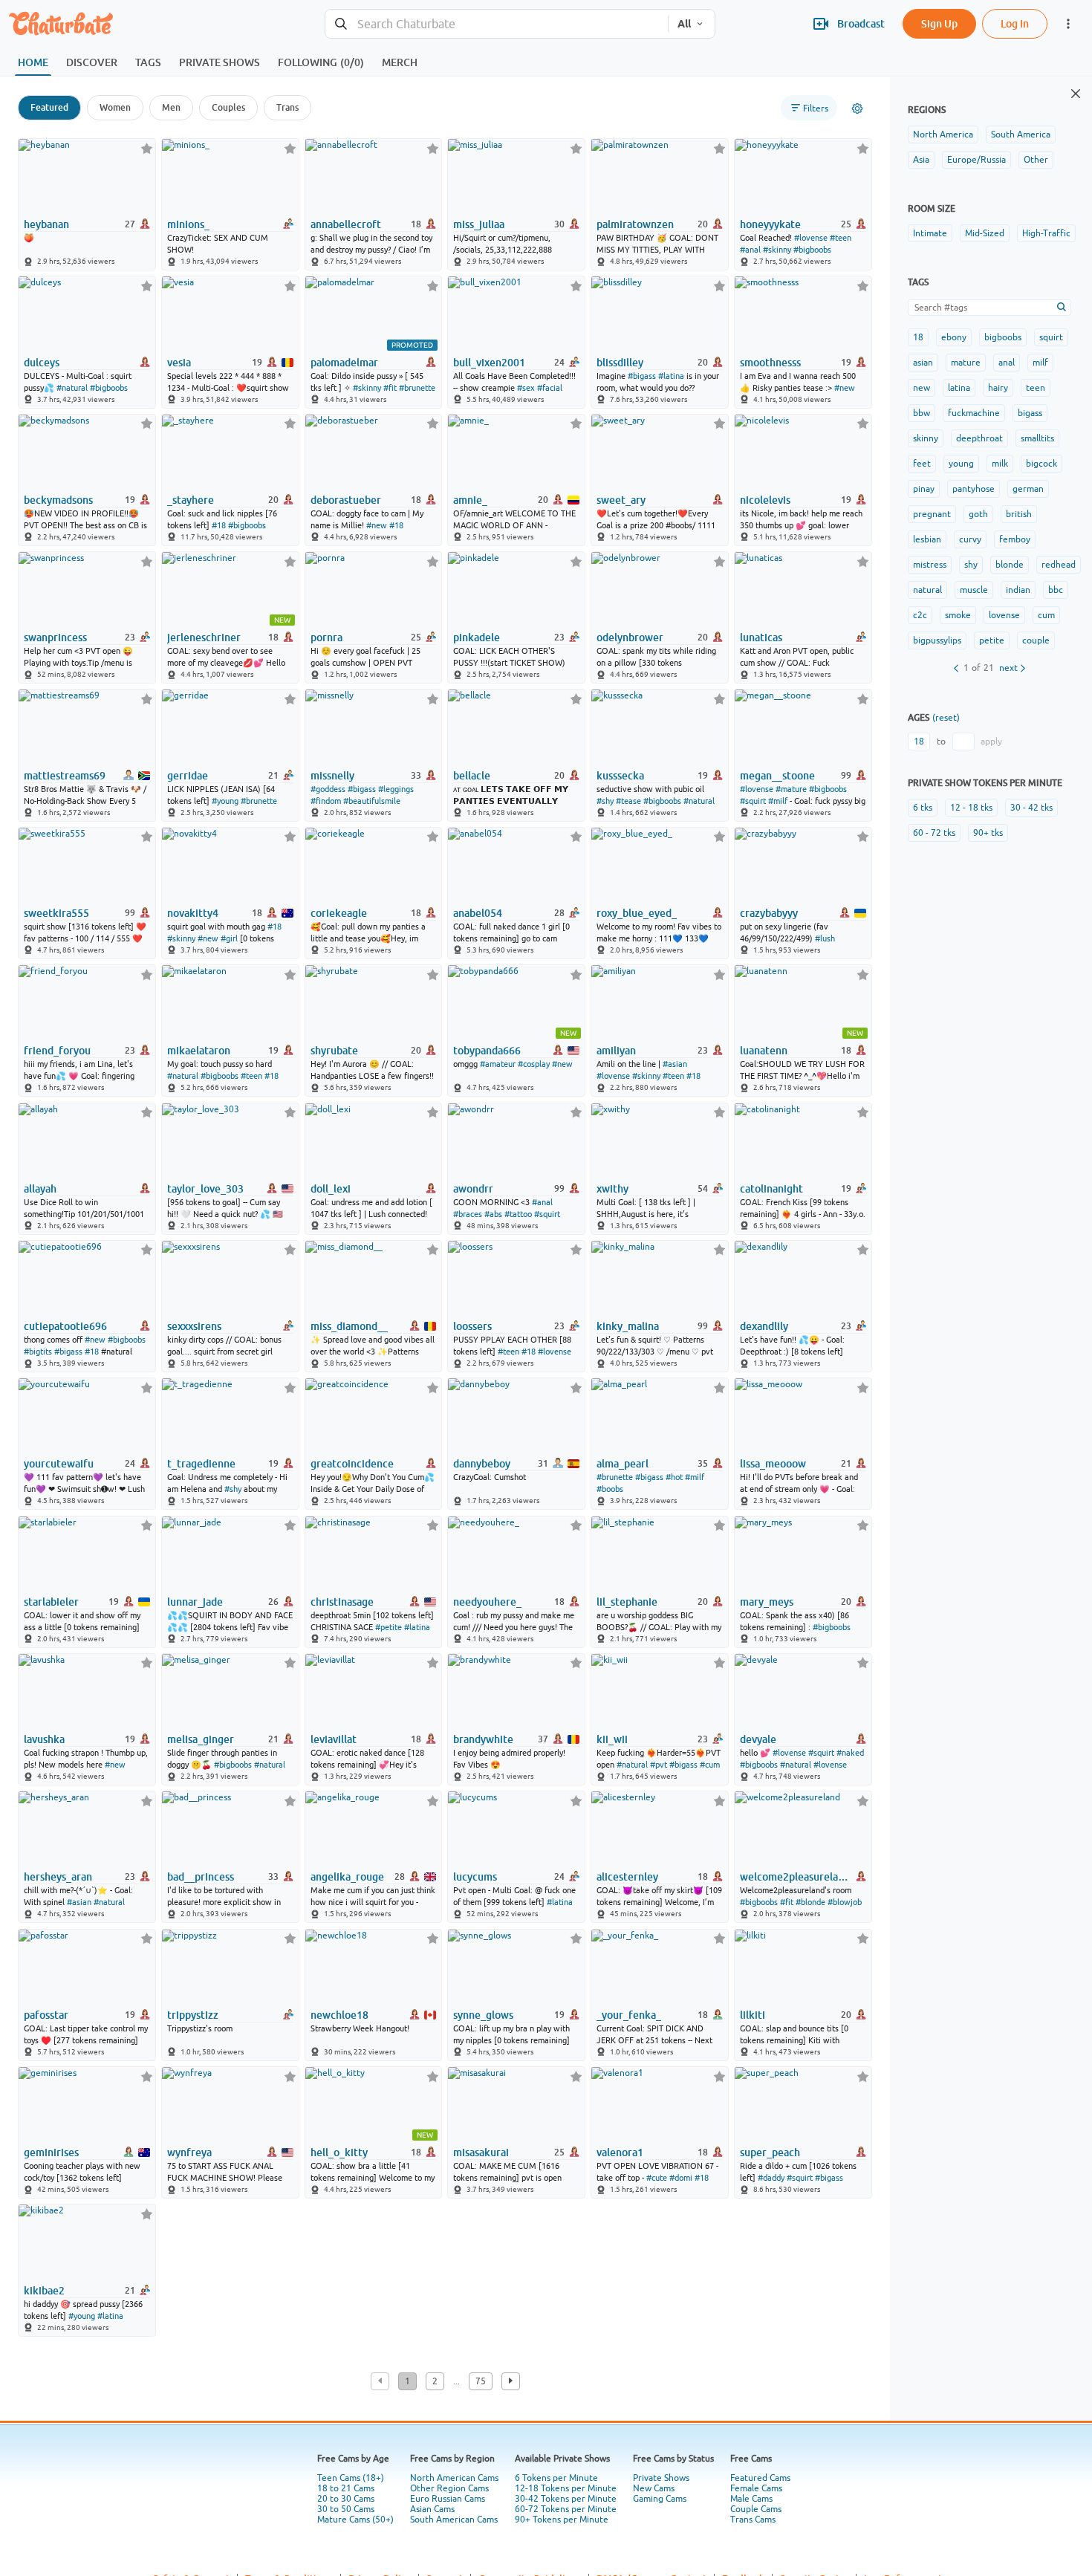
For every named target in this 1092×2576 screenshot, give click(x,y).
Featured (49, 107)
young (961, 464)
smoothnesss (770, 363)
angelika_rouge (347, 1877)
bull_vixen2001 (489, 363)
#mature (791, 789)
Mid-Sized (985, 233)
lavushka (44, 1739)
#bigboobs (812, 250)
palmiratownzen (635, 224)
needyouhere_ (487, 1602)
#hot (674, 1477)
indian (1018, 590)
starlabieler (51, 1602)
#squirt (753, 801)
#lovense (811, 238)
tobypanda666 (487, 1051)
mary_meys (767, 1602)
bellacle (472, 776)
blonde (1010, 565)
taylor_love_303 (205, 1189)
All (684, 24)
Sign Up (939, 23)
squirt (1051, 337)
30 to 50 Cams (346, 2509)
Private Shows (661, 2478)
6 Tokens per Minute (556, 2478)
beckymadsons (58, 500)
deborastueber (346, 500)
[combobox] (497, 24)
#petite (389, 1627)
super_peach (770, 2152)
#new (845, 388)
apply (991, 742)
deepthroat (979, 438)
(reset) (946, 718)
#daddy (771, 2178)
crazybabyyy (769, 913)
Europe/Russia (976, 160)
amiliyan (616, 1051)
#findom (326, 801)
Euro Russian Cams (448, 2499)
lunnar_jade (195, 1602)
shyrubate (334, 1051)
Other (1036, 160)
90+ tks (988, 833)
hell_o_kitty (339, 2152)
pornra (326, 637)
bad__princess (201, 1877)
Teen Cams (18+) (351, 2478)
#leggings (396, 789)
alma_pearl (623, 1464)
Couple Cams (756, 2509)
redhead (1059, 565)
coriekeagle (339, 913)
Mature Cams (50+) (355, 2520)
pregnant (932, 514)
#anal (750, 250)
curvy (970, 539)
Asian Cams (432, 2509)
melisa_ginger (201, 1739)
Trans (287, 107)
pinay (924, 489)
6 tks (923, 808)
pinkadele (477, 637)
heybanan (46, 224)
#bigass (642, 376)
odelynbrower (630, 637)
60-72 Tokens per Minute (566, 2509)
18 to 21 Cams (346, 2488)
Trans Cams (753, 2520)
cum (1046, 615)
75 (481, 2381)
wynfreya (189, 2152)
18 (918, 337)
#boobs (610, 1489)
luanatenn (764, 1051)
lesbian (927, 539)
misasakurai (481, 2152)
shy (971, 565)
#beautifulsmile (372, 801)
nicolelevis (765, 500)
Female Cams (756, 2488)
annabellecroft (346, 224)
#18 (219, 525)
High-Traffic (1046, 233)
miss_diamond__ (349, 1326)
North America (943, 134)
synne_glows (483, 2015)
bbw (922, 413)
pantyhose (974, 489)
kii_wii (612, 1739)
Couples (228, 107)
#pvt (659, 1765)
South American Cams (454, 2520)
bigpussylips (937, 640)
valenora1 (620, 2152)
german (1028, 489)
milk (1000, 464)
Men (171, 107)
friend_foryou (57, 1051)
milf (1040, 363)
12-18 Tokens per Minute (566, 2488)
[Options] (857, 108)
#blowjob (845, 1902)
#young (225, 801)
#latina (671, 376)
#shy (605, 801)
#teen (841, 238)
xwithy (612, 1189)
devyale (758, 1739)
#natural (72, 388)
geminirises (51, 2152)
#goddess (328, 789)
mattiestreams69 (65, 776)
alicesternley (627, 1877)
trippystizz (193, 2015)
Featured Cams (760, 2478)
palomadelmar (344, 363)
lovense (1004, 615)
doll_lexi (331, 1189)
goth (978, 514)
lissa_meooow (773, 1464)
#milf (778, 801)
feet (922, 464)
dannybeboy (482, 1464)
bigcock (1041, 464)
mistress (930, 565)
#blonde (810, 1902)
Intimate (930, 233)
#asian (675, 1064)
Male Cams (751, 2499)
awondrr (473, 1189)
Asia (921, 160)
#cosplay (534, 1064)
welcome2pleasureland (794, 1877)
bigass (1030, 413)
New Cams (654, 2488)
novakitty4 (193, 913)
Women (115, 107)
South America (1021, 134)
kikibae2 (44, 2291)
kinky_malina (628, 1326)
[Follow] (147, 148)
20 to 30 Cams (346, 2499)
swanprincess (55, 637)
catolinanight (771, 1189)
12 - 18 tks (971, 808)
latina (959, 388)
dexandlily (764, 1326)
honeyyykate (770, 224)
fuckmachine (974, 413)
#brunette (417, 388)
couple (1036, 640)
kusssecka (620, 776)
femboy (1015, 539)
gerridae (188, 776)
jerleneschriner (204, 637)
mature (966, 363)
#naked (850, 1753)
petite (992, 640)
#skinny (777, 250)
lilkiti (753, 2015)
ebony (954, 337)
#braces (468, 1214)
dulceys (42, 363)
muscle (974, 590)
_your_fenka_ (629, 2015)
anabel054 (478, 913)
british (1019, 514)
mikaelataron (199, 1051)
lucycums (475, 1877)
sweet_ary (621, 500)
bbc (1056, 590)
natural (927, 590)
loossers (472, 1326)
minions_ (188, 224)
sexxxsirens (194, 1326)
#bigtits (38, 1352)
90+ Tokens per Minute (562, 2520)
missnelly (332, 776)
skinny (926, 438)
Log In (1015, 23)
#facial (550, 388)
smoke (958, 615)
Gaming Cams (660, 2499)
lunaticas (761, 637)
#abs (493, 1214)
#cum (710, 1765)
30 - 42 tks (1031, 808)
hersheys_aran (58, 1877)
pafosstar (46, 2015)
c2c (920, 615)
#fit (390, 388)
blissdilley (620, 363)
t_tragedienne (201, 1464)
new (922, 388)
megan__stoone (777, 776)
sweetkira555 (56, 913)
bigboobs (1003, 337)
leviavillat (334, 1739)
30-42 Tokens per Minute (566, 2499)
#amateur (498, 1064)
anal (1007, 363)
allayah (40, 1189)
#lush (825, 938)
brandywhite (483, 1739)
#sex (526, 388)
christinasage (342, 1602)
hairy (998, 388)
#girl (229, 938)
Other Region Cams (449, 2488)
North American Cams (454, 2478)
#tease (628, 801)
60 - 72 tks (934, 833)
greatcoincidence (352, 1464)
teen (1036, 388)
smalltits (1037, 438)
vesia (179, 363)
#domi (681, 2178)
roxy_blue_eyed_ (637, 913)
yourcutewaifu (59, 1464)
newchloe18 (339, 2015)
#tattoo (518, 1214)
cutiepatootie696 (65, 1326)
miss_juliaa (479, 224)
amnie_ (470, 500)
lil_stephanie (627, 1602)
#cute (657, 2178)
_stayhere (191, 500)
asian (923, 363)
